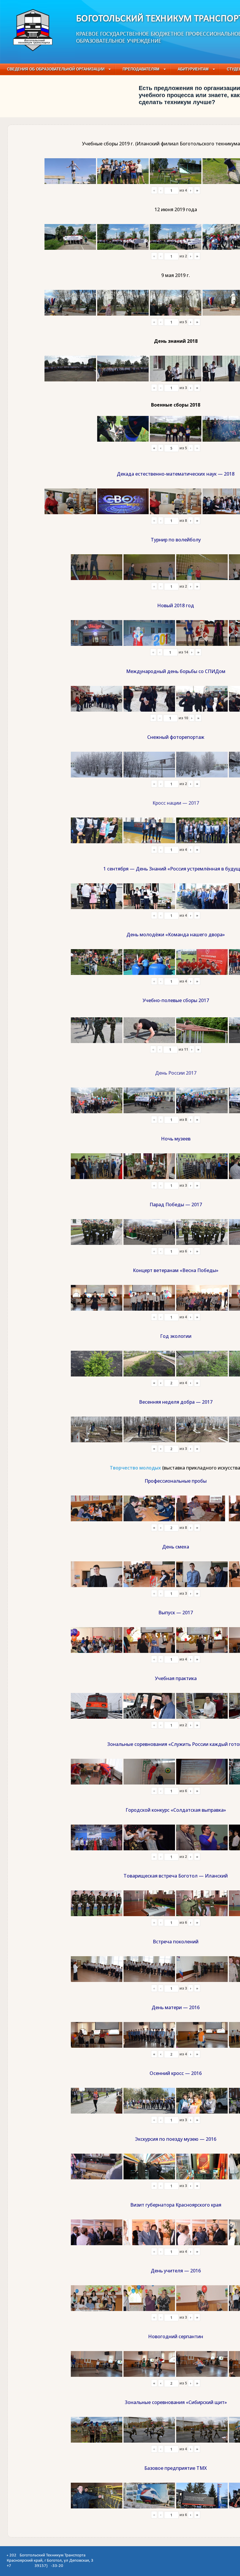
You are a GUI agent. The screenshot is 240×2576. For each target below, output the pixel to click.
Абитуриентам (193, 69)
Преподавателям (141, 69)
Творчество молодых (135, 1468)
